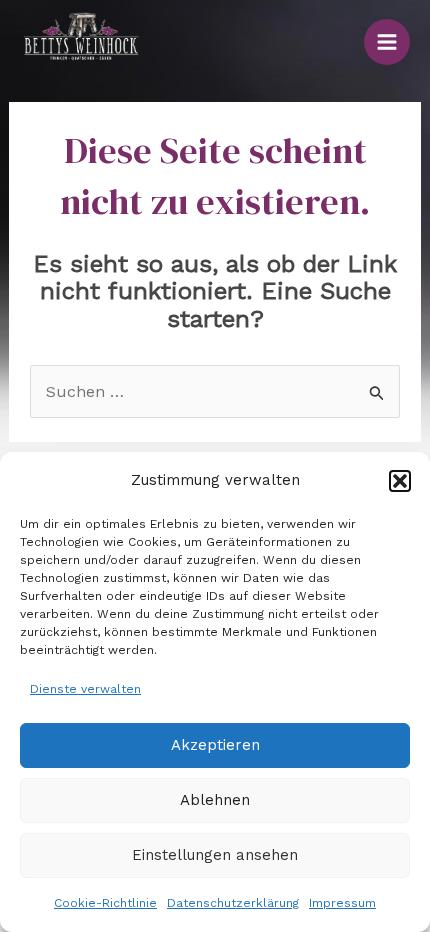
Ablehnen (215, 800)
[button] (400, 481)
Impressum (342, 903)
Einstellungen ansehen (215, 855)
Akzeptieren (215, 745)
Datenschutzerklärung (233, 903)
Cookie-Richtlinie (105, 903)
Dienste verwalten (85, 689)
